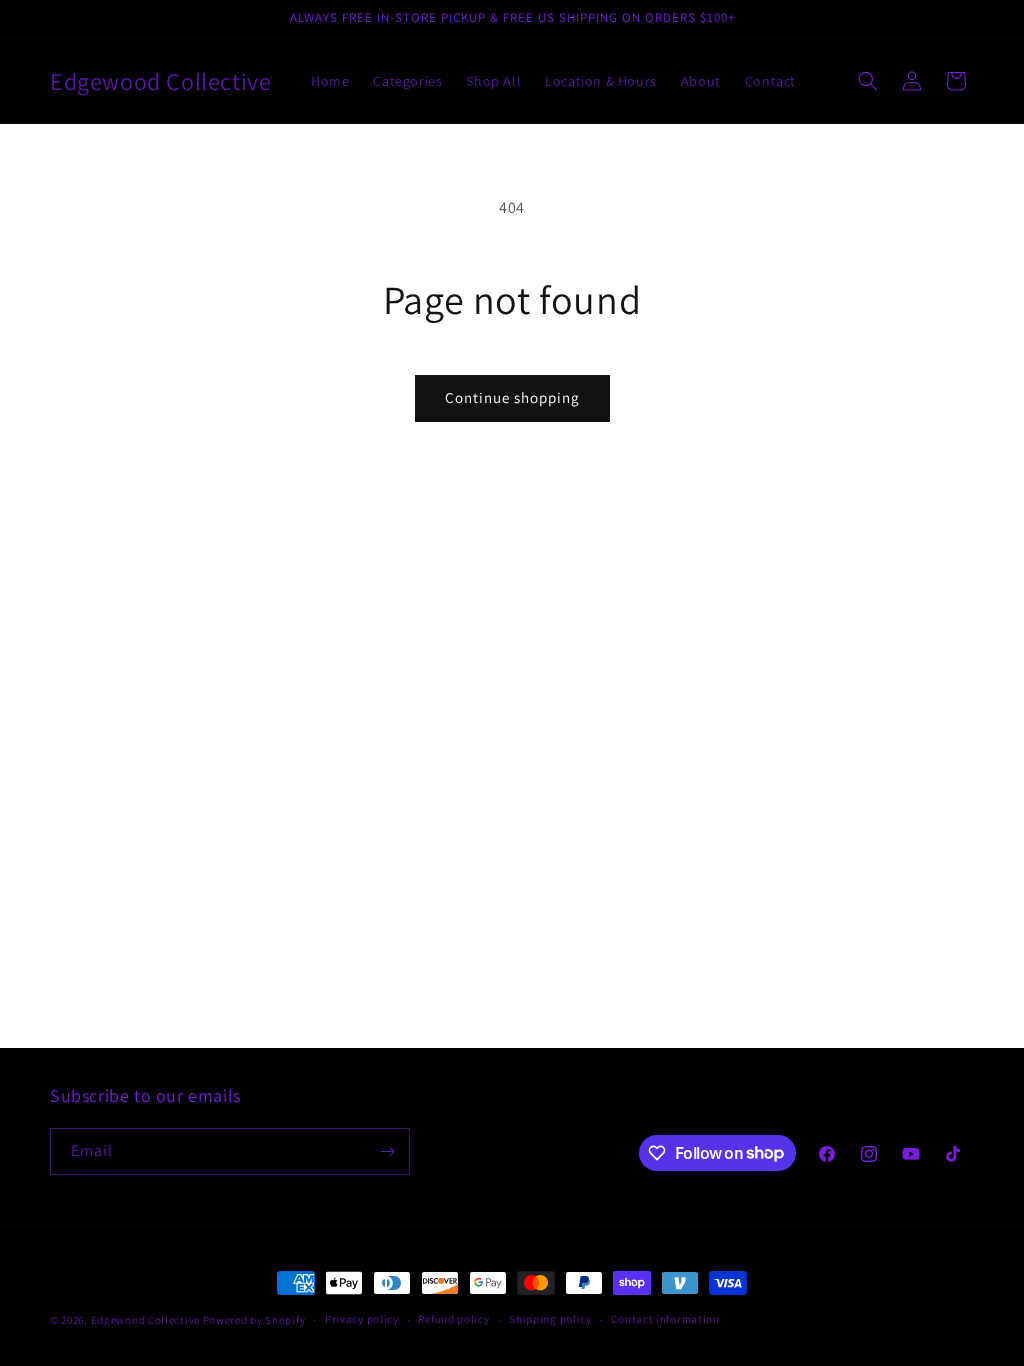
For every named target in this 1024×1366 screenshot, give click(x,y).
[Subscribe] (387, 1151)
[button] (868, 81)
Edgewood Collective (147, 1320)
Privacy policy (362, 1319)
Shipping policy (550, 1319)
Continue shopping (512, 397)
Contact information (665, 1319)
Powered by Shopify (254, 1320)
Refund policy (453, 1319)
